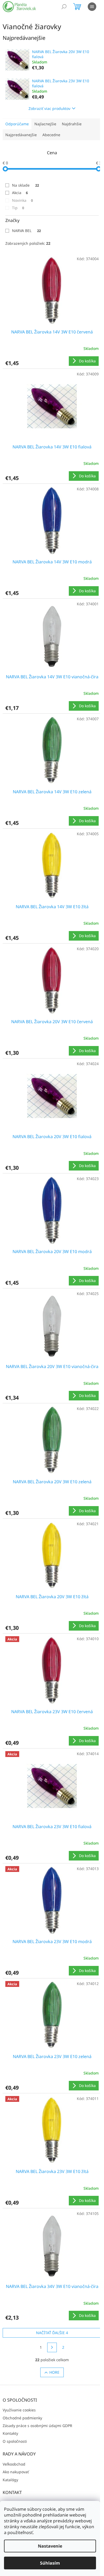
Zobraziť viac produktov (49, 108)
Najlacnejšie (45, 124)
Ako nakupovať (16, 2472)
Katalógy (10, 2480)
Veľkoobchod (14, 2464)
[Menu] (92, 7)
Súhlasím (50, 2563)
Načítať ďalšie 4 (52, 2333)
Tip (18, 208)
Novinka (22, 200)
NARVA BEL (26, 231)
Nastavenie (50, 2546)
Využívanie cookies (19, 2410)
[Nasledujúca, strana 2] (52, 2347)
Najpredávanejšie (21, 135)
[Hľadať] (64, 7)
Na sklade (25, 185)
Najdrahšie (72, 124)
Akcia (20, 193)
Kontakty (10, 2433)
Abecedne (51, 135)
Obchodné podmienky (22, 2418)
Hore (54, 2372)
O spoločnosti (15, 2441)
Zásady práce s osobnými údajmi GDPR (37, 2426)
